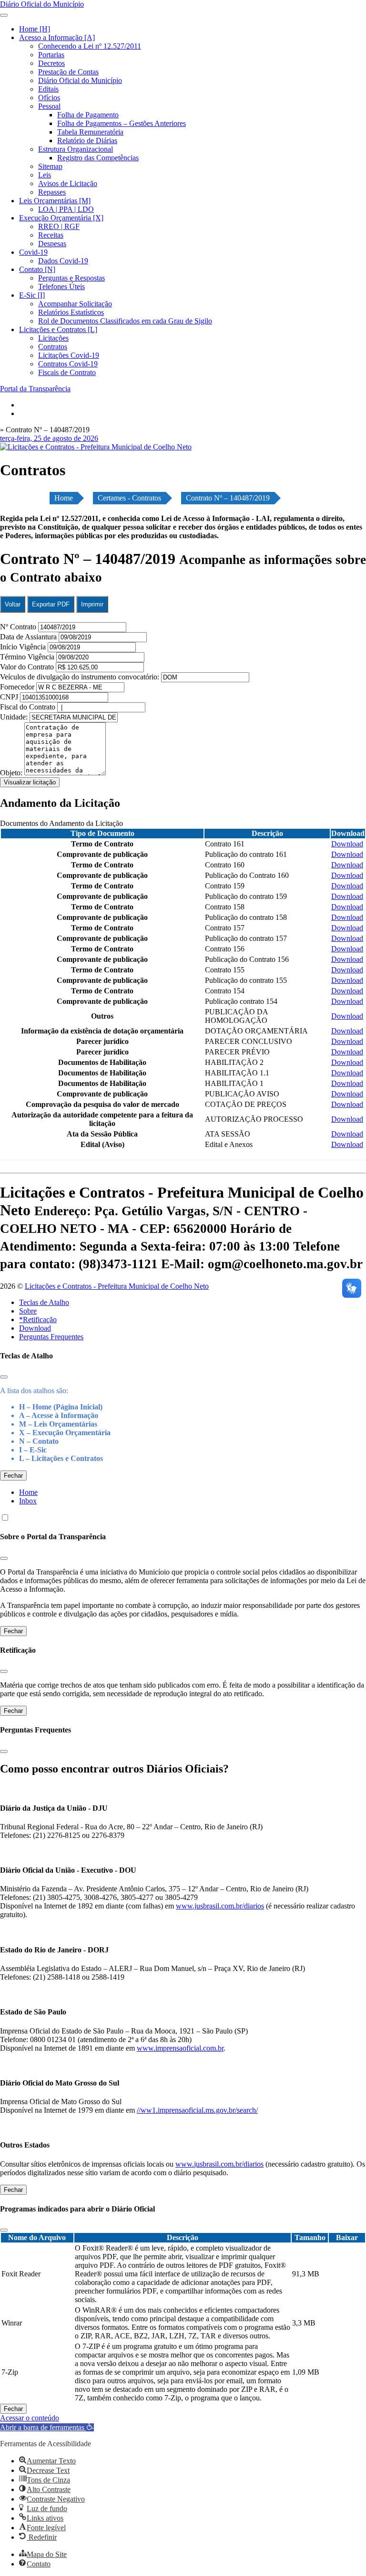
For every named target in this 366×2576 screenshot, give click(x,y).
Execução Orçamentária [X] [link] (61, 218)
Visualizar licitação (30, 782)
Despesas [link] (52, 244)
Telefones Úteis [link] (61, 287)
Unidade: (15, 717)
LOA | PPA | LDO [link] (66, 209)
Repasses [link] (52, 192)
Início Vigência (24, 647)
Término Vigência (28, 657)
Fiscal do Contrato (29, 707)
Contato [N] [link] (37, 269)
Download (35, 1328)
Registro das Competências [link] (98, 158)
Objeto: (12, 773)
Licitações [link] (53, 338)
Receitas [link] (51, 235)
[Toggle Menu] (4, 15)
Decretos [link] (51, 63)
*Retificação (38, 1319)
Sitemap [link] (50, 166)
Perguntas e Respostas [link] (71, 278)
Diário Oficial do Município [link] (80, 80)
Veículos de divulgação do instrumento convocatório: (80, 677)
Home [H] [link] (35, 29)
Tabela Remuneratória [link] (90, 132)
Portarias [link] (51, 55)
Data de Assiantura (29, 637)
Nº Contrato (19, 627)
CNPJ (10, 697)
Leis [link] (45, 175)
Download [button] (347, 844)
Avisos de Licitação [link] (68, 183)
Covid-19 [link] (33, 252)
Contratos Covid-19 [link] (68, 364)
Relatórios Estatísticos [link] (71, 312)
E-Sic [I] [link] (32, 295)
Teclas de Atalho (44, 1302)
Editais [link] (48, 89)
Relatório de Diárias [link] (87, 141)
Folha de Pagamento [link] (88, 115)
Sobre (28, 1311)
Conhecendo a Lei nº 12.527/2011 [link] (90, 46)
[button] (47, 2427)
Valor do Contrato (28, 667)
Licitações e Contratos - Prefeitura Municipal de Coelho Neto (117, 1286)
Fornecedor (18, 687)
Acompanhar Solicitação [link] (75, 304)
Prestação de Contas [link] (68, 72)
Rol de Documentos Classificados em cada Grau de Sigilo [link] (125, 321)
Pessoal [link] (49, 106)
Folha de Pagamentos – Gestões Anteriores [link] (122, 123)
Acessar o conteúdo (30, 2418)
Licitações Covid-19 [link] (69, 355)
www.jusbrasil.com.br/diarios (220, 1906)
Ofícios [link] (49, 98)
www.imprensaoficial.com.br (180, 2048)
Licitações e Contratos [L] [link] (58, 329)
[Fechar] (4, 1377)
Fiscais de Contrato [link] (67, 372)
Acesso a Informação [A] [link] (57, 37)
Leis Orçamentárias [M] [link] (55, 201)
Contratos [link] (53, 347)
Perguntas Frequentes (51, 1337)
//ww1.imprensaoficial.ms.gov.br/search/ (197, 2110)
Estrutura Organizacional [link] (76, 149)
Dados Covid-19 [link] (63, 261)
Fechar (13, 1476)
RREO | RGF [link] (59, 226)
